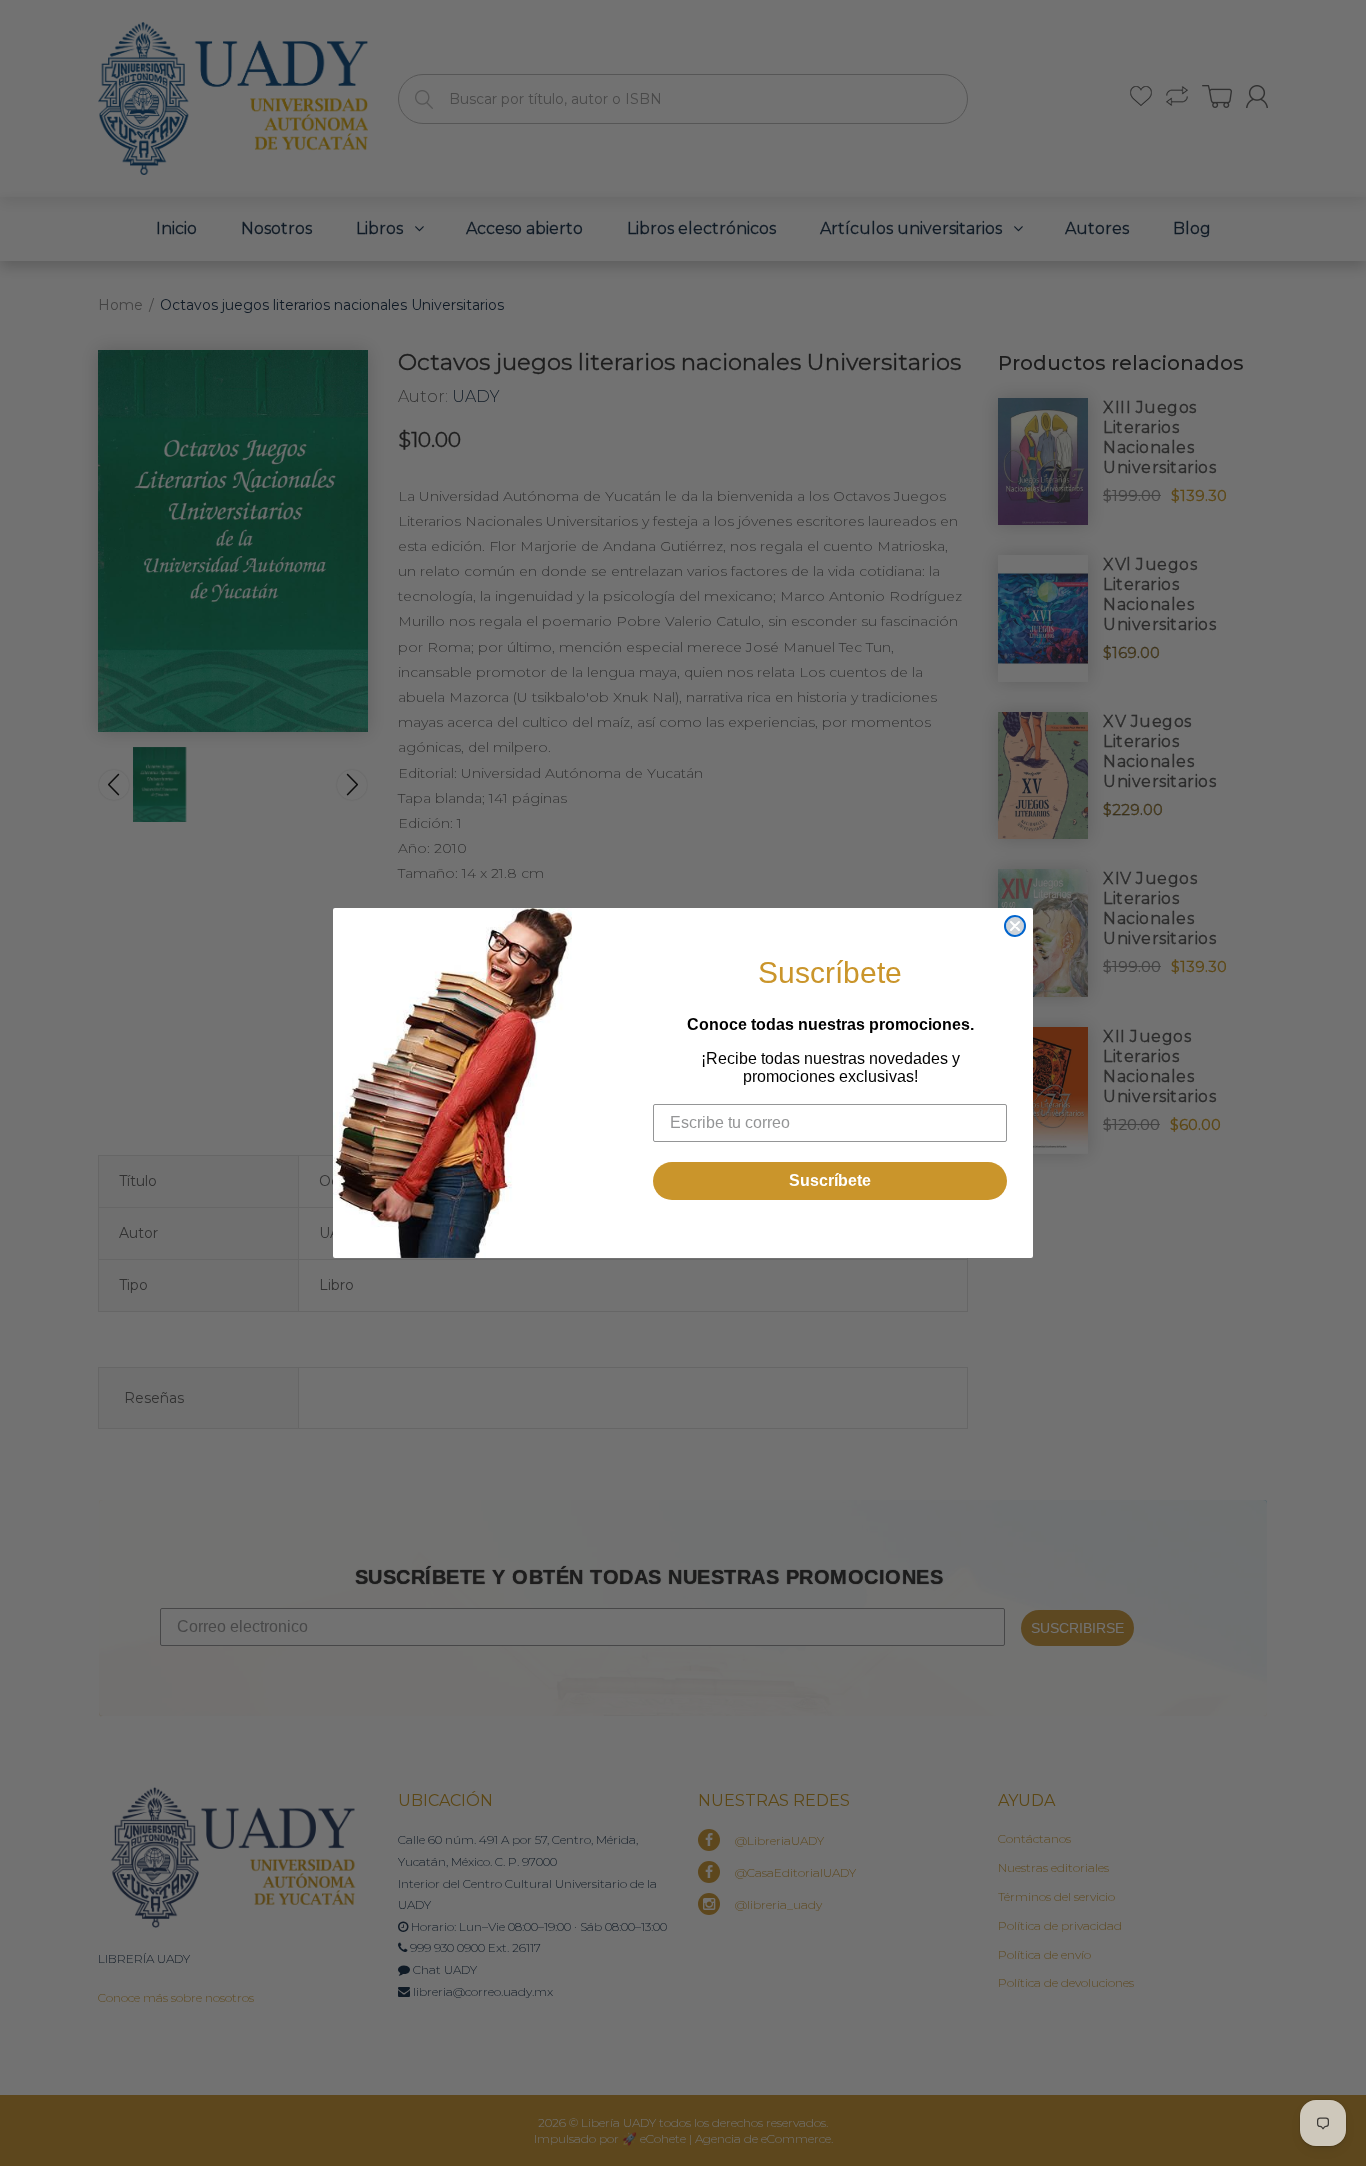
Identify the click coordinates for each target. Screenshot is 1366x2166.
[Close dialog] (1015, 926)
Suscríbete (830, 1180)
